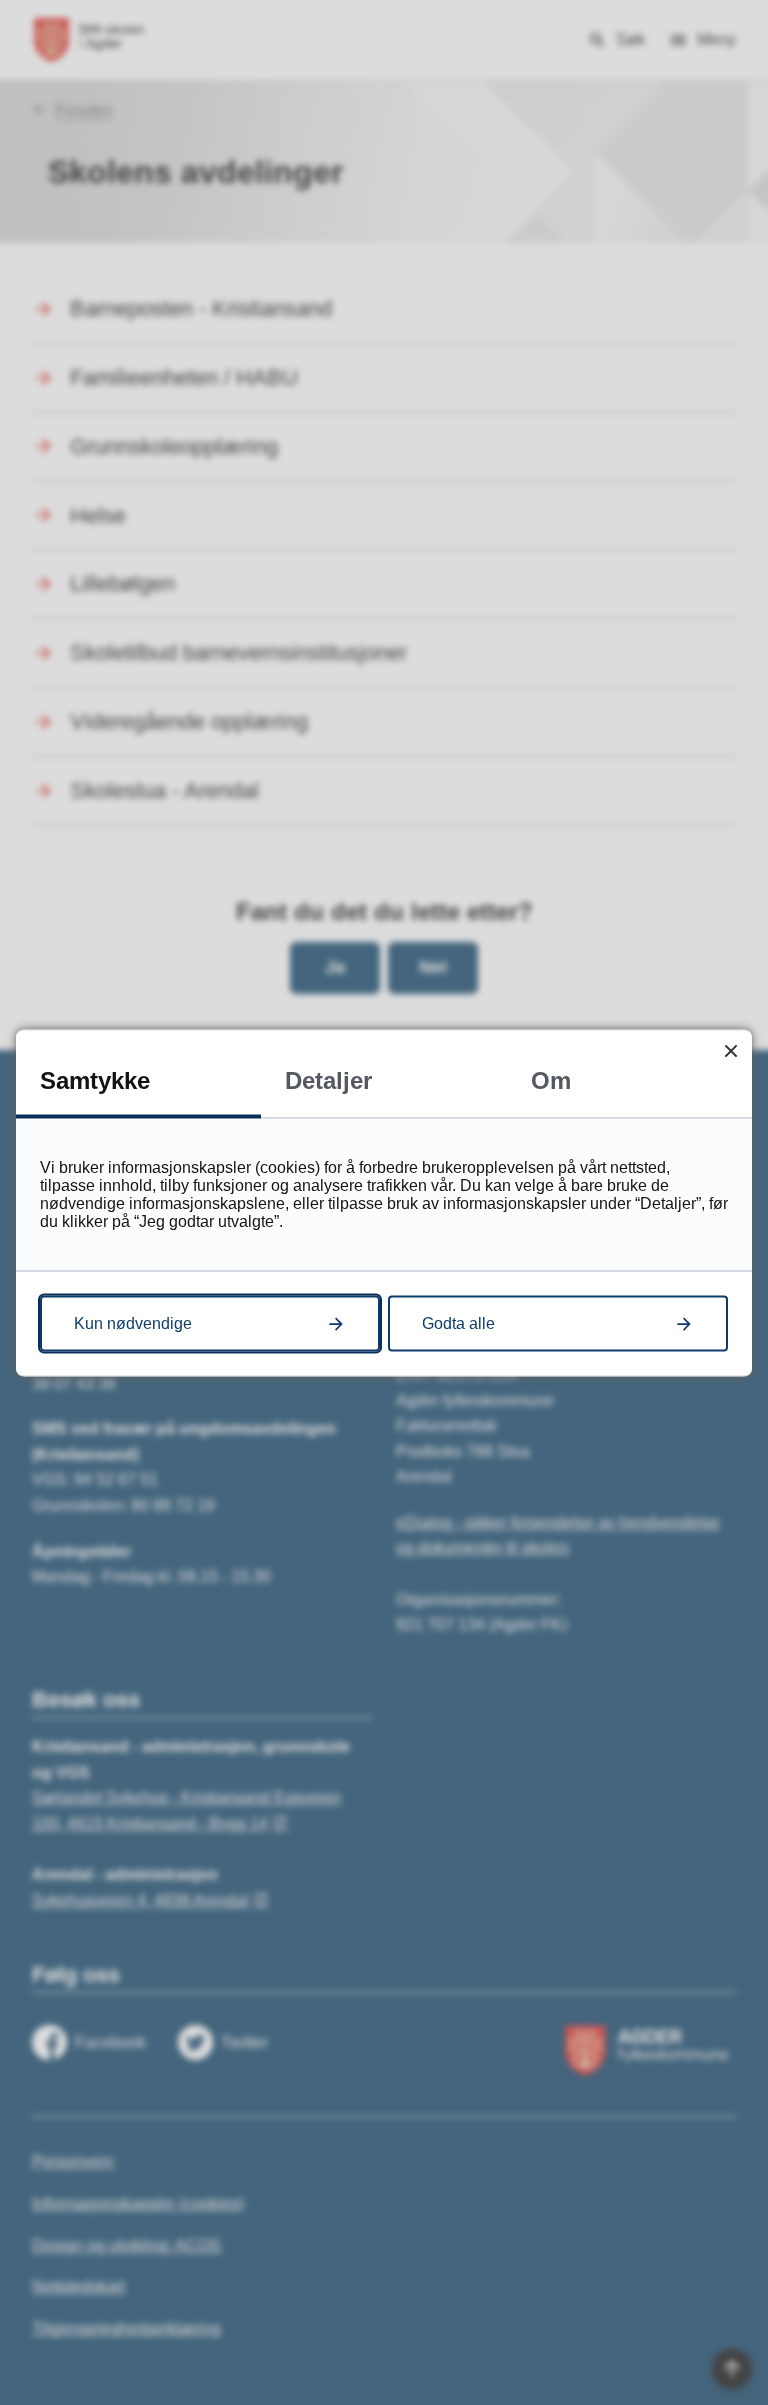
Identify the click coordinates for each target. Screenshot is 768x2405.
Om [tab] (551, 1079)
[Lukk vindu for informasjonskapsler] (730, 1050)
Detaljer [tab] (328, 1079)
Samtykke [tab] (95, 1079)
